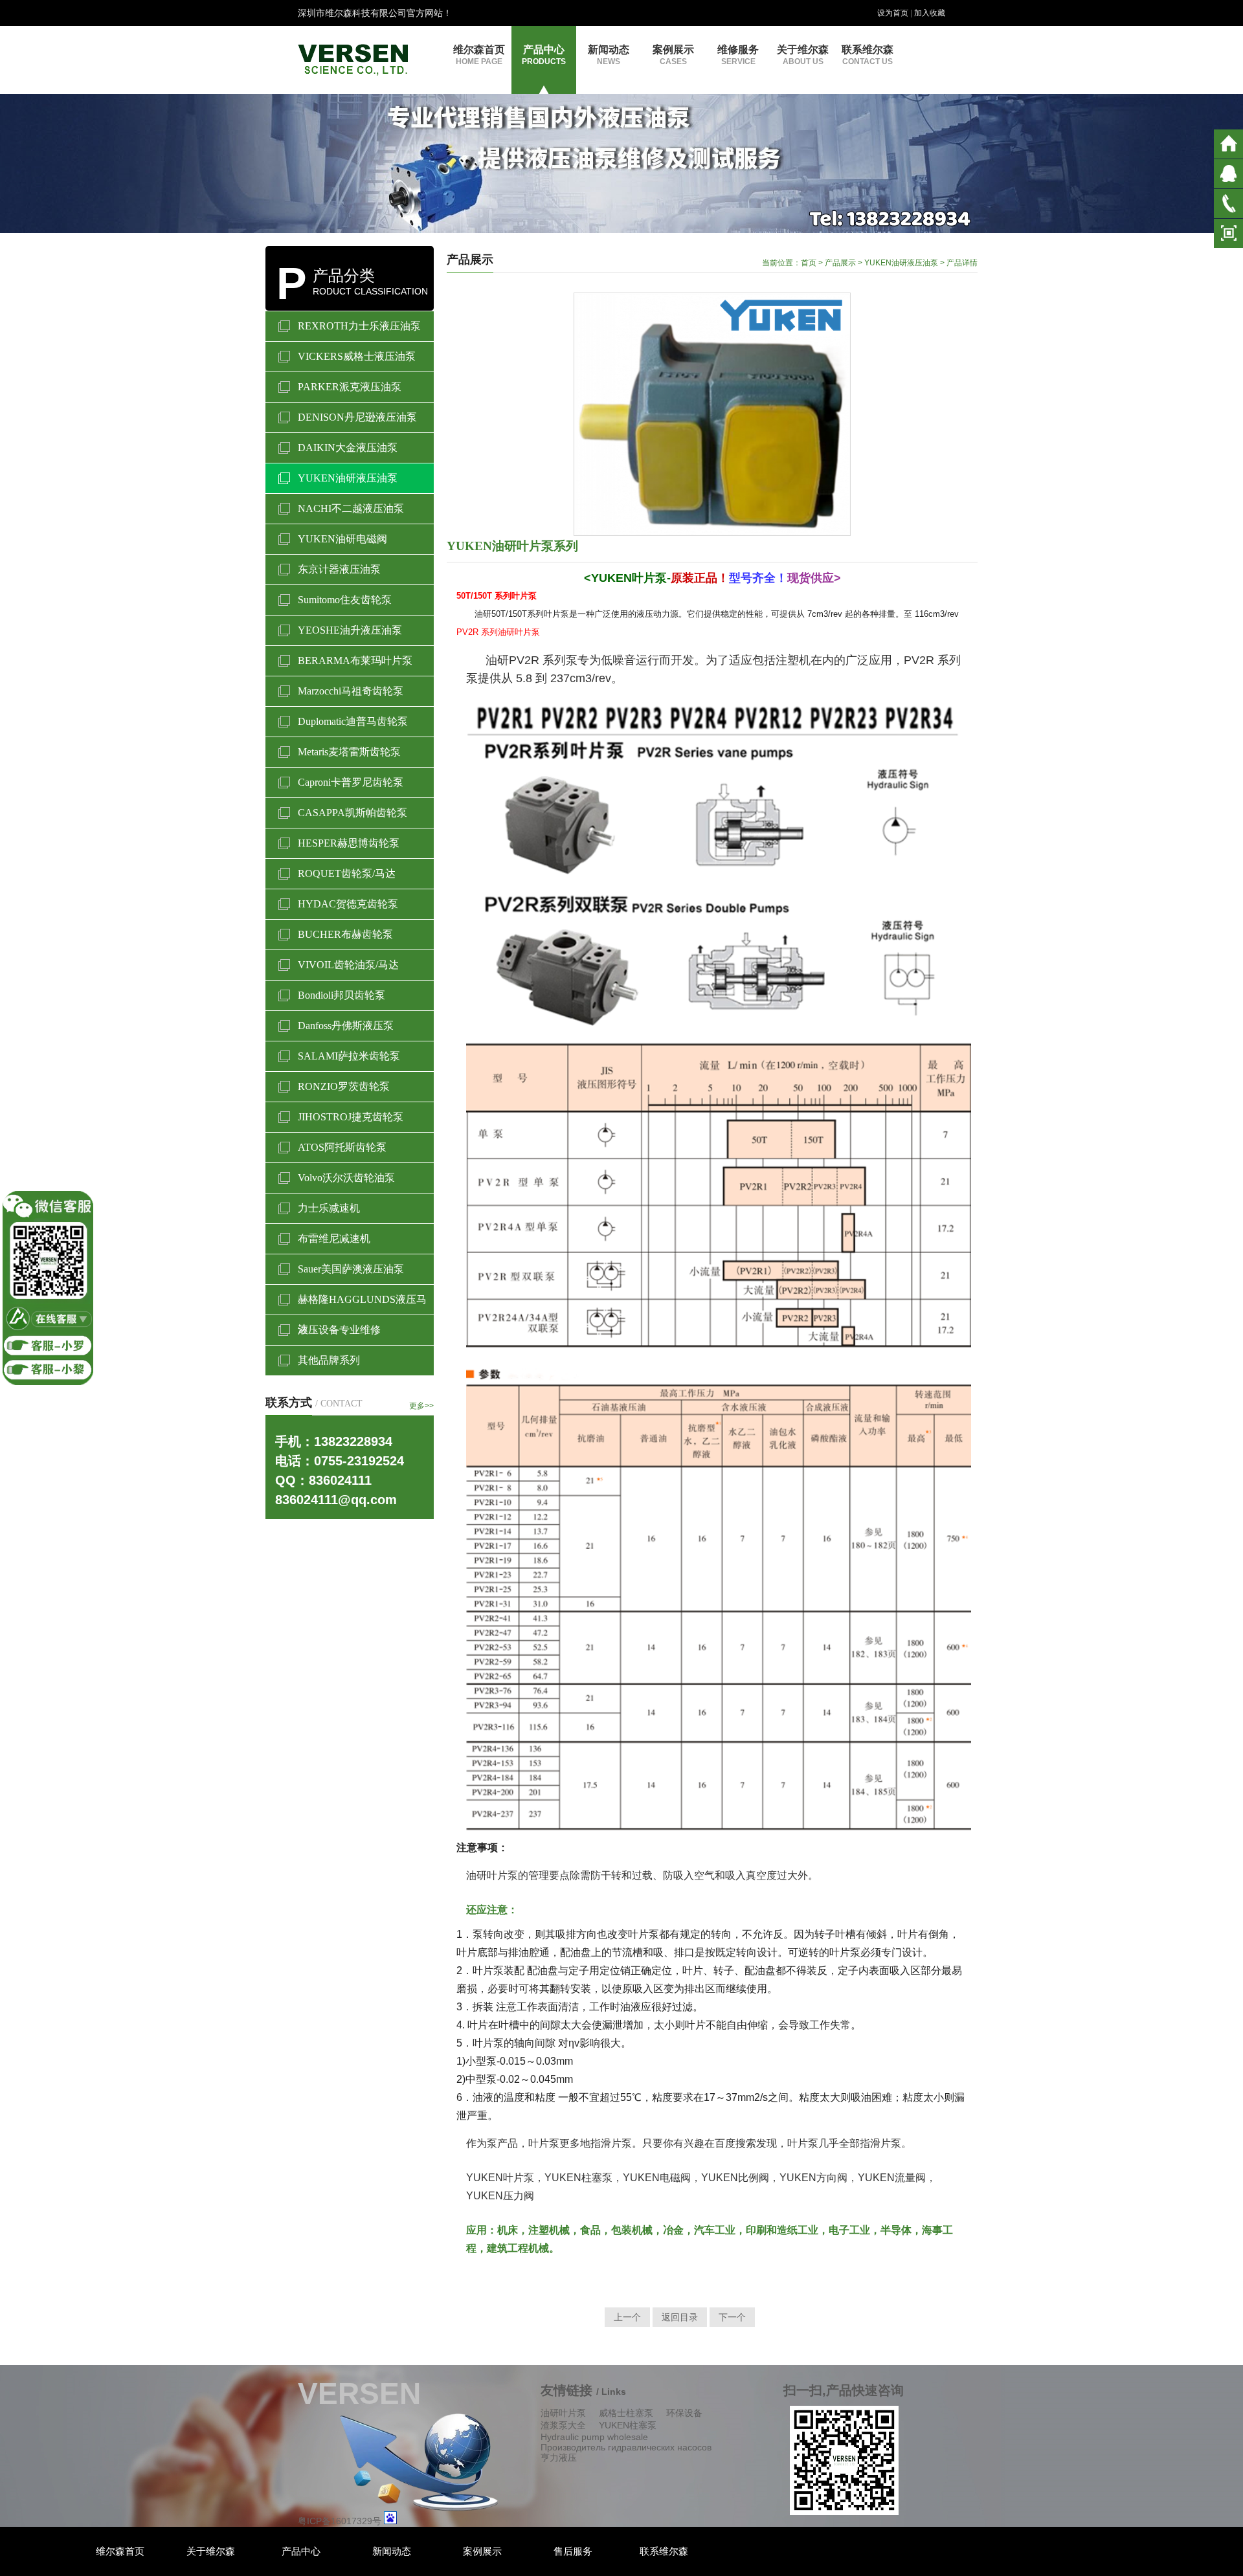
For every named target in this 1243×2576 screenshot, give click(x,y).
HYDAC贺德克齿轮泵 (348, 904)
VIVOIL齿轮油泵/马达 (348, 965)
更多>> (421, 1406)
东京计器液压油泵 (339, 569)
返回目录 (680, 2317)
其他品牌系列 (329, 1360)
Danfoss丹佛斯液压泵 (346, 1026)
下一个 (732, 2317)
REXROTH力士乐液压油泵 (359, 326)
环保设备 (684, 2413)
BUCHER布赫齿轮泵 (345, 934)
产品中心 (544, 55)
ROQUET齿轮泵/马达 (347, 873)
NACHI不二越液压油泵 (351, 508)
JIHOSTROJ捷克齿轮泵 (351, 1117)
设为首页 (893, 13)
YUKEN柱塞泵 (628, 2425)
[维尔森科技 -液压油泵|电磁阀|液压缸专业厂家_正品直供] (353, 59)
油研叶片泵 (563, 2413)
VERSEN (359, 2393)
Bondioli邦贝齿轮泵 (342, 995)
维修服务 (738, 55)
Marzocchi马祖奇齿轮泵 (351, 691)
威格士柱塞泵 (626, 2413)
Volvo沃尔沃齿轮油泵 (346, 1178)
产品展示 (840, 263)
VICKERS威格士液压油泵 (357, 356)
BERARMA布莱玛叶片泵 (355, 661)
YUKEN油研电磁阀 (342, 539)
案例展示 (673, 55)
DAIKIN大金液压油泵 (348, 448)
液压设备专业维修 (339, 1330)
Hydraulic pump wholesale (594, 2437)
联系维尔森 (868, 55)
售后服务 (573, 2551)
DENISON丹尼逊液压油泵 (357, 417)
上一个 (627, 2317)
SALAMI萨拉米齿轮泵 (349, 1056)
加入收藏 (930, 13)
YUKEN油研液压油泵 (348, 478)
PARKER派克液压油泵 (350, 387)
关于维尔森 (803, 55)
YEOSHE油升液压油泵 (350, 630)
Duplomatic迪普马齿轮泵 (353, 721)
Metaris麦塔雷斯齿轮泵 (349, 752)
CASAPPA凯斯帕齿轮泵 (353, 813)
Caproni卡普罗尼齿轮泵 (351, 782)
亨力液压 (559, 2458)
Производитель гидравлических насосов (626, 2447)
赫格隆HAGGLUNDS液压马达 (362, 1304)
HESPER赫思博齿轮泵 (349, 843)
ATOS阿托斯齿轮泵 (342, 1147)
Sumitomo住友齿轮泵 (345, 600)
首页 (809, 263)
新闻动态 (609, 55)
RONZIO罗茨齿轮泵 (344, 1086)
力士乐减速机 (329, 1208)
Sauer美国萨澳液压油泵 (351, 1269)
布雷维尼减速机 (334, 1238)
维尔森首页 (479, 55)
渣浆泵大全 (563, 2425)
